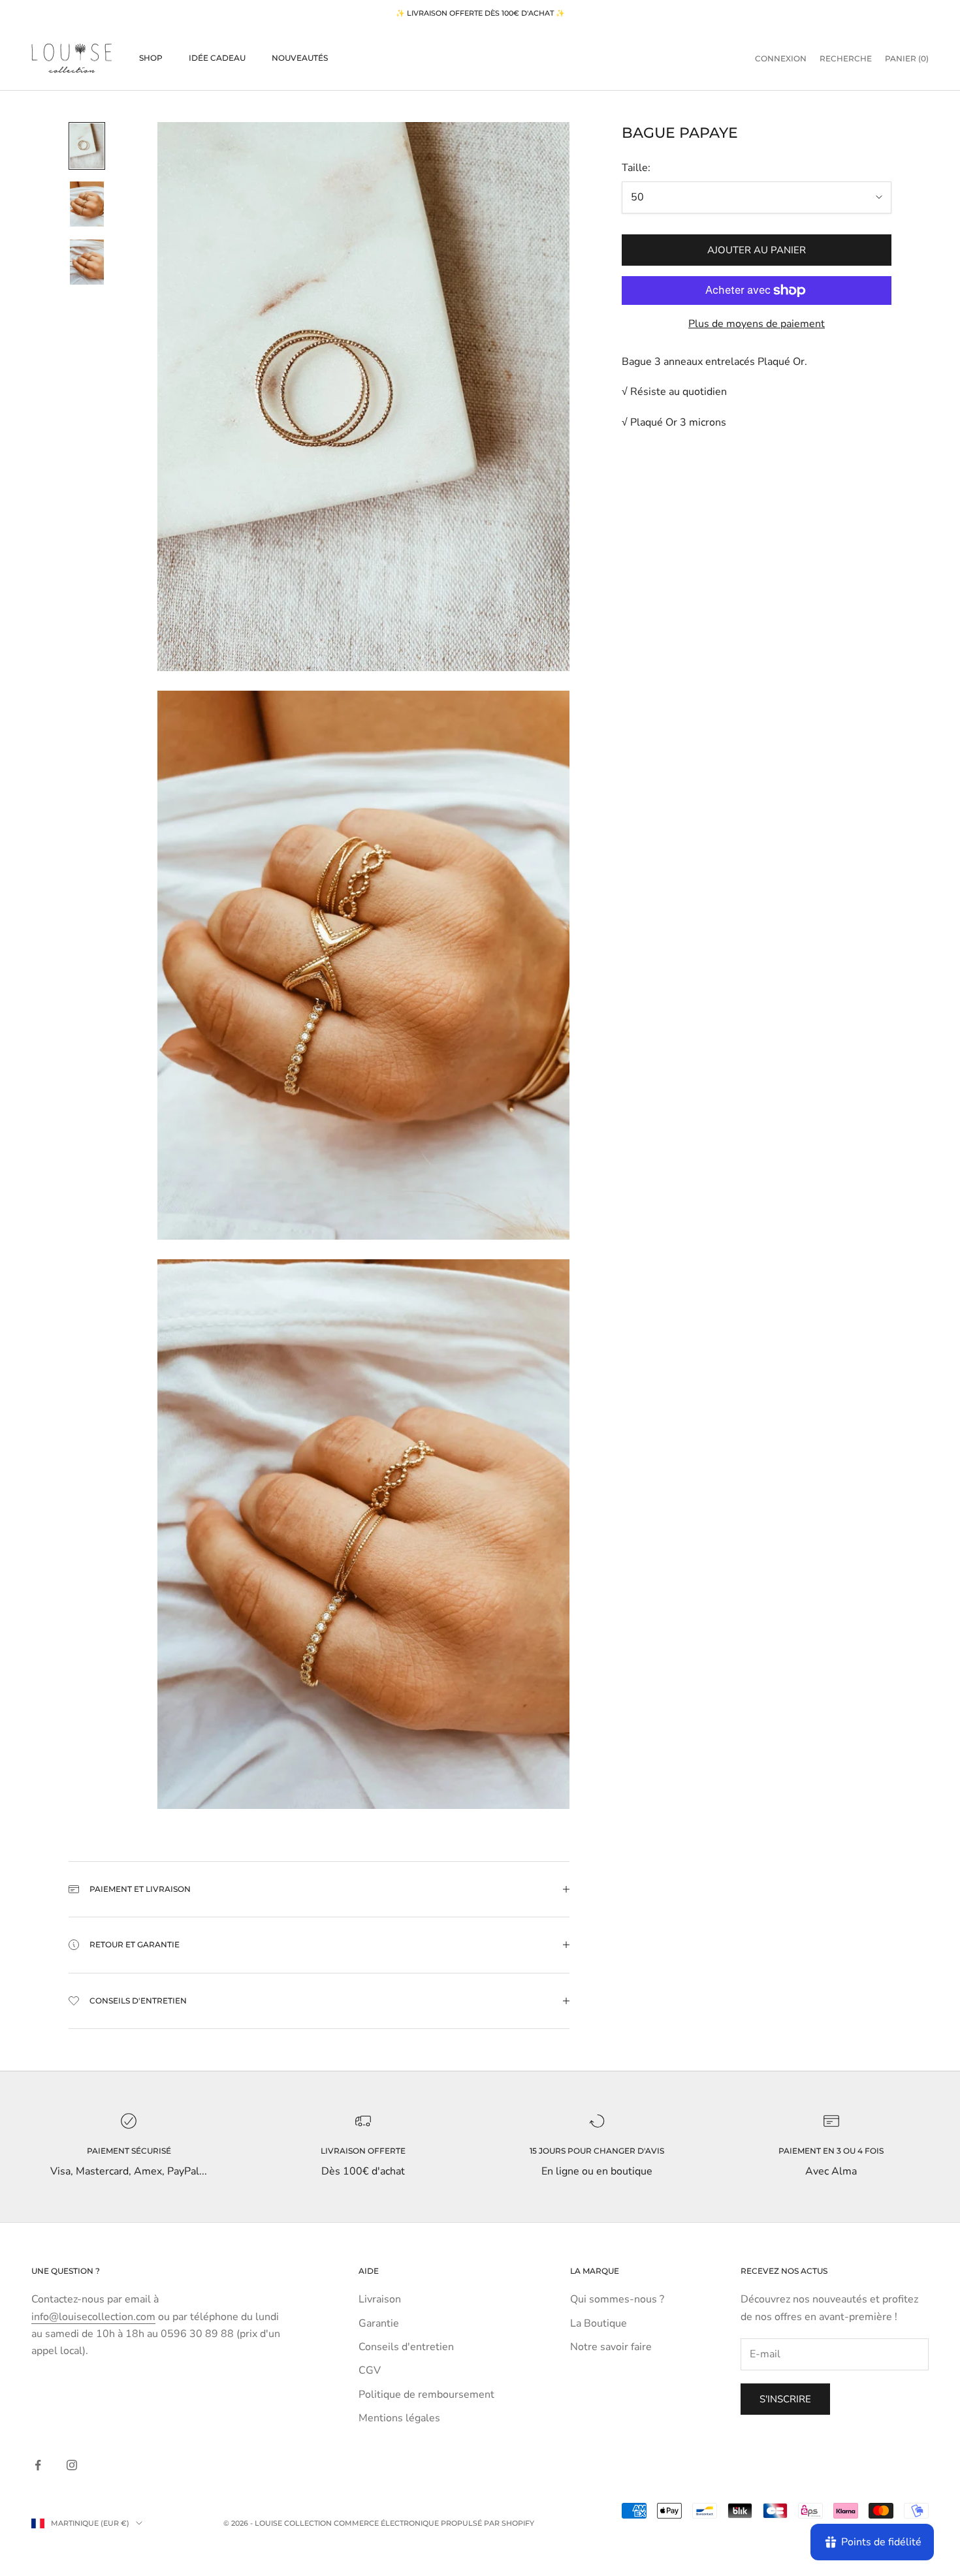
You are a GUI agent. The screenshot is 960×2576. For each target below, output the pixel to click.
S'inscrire (785, 2399)
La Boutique (599, 2323)
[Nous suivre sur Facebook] (38, 2465)
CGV (370, 2370)
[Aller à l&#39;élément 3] (87, 262)
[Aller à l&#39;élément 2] (87, 204)
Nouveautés (300, 58)
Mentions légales (399, 2418)
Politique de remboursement (426, 2395)
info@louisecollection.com (93, 2317)
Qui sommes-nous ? (617, 2299)
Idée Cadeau (217, 58)
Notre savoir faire (611, 2347)
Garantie (379, 2323)
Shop (151, 58)
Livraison (380, 2299)
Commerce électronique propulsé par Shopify (434, 2523)
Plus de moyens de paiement (757, 324)
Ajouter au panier (757, 250)
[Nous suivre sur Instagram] (72, 2465)
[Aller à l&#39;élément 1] (87, 146)
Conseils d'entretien (406, 2347)
